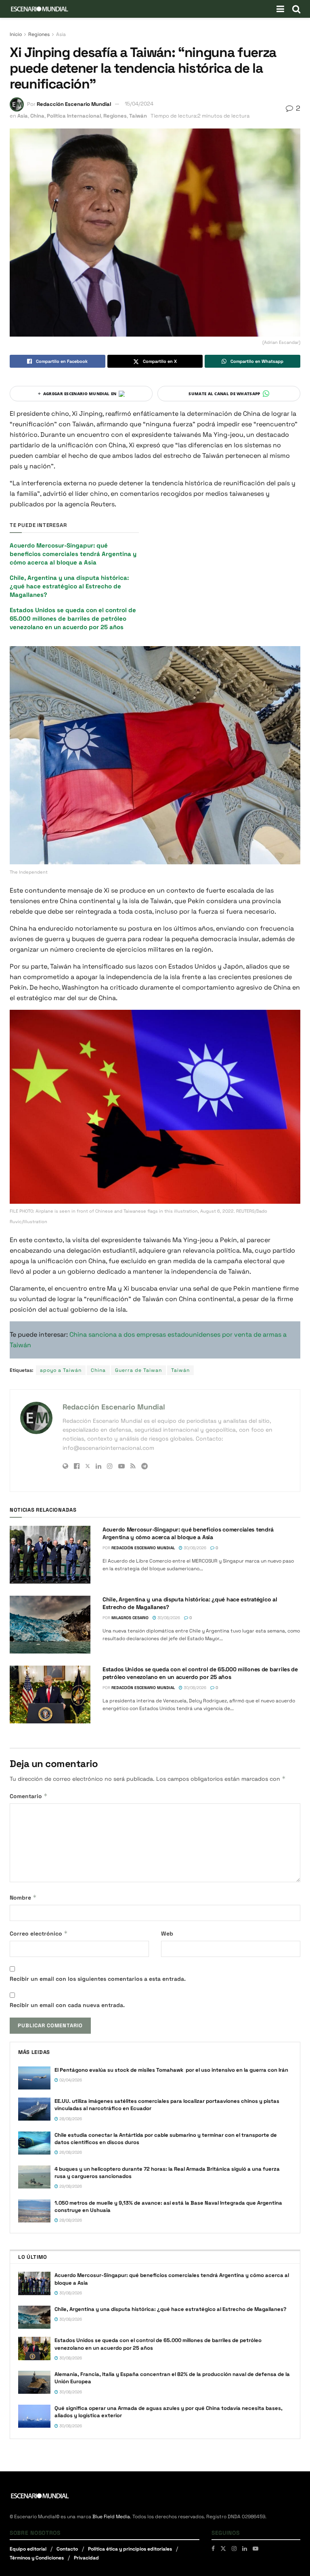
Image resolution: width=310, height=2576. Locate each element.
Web (167, 1934)
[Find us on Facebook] (213, 2549)
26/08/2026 (70, 2152)
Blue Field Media (111, 2517)
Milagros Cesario (130, 1618)
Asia (61, 34)
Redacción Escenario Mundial (74, 104)
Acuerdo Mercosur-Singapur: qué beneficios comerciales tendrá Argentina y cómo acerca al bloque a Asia (73, 554)
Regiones (39, 34)
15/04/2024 (139, 104)
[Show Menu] (280, 9)
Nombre (23, 1897)
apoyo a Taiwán (61, 1370)
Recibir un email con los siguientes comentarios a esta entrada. (98, 1979)
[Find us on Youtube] (256, 2549)
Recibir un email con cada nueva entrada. (67, 2005)
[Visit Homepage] (40, 9)
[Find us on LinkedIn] (245, 2549)
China (37, 116)
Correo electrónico (39, 1933)
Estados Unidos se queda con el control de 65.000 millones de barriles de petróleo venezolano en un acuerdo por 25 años (73, 618)
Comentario (29, 1796)
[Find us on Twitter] (223, 2549)
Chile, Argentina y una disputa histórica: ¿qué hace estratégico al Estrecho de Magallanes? (69, 586)
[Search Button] (296, 9)
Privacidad (86, 2558)
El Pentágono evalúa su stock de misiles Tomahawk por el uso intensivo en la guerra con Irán (171, 2070)
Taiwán (138, 116)
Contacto (67, 2549)
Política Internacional (74, 116)
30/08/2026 (194, 1548)
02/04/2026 (70, 2080)
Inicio (16, 34)
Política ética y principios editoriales (130, 2549)
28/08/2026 (70, 2119)
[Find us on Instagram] (234, 2549)
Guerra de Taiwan (138, 1370)
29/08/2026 (70, 2186)
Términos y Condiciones (37, 2558)
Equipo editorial (28, 2549)
